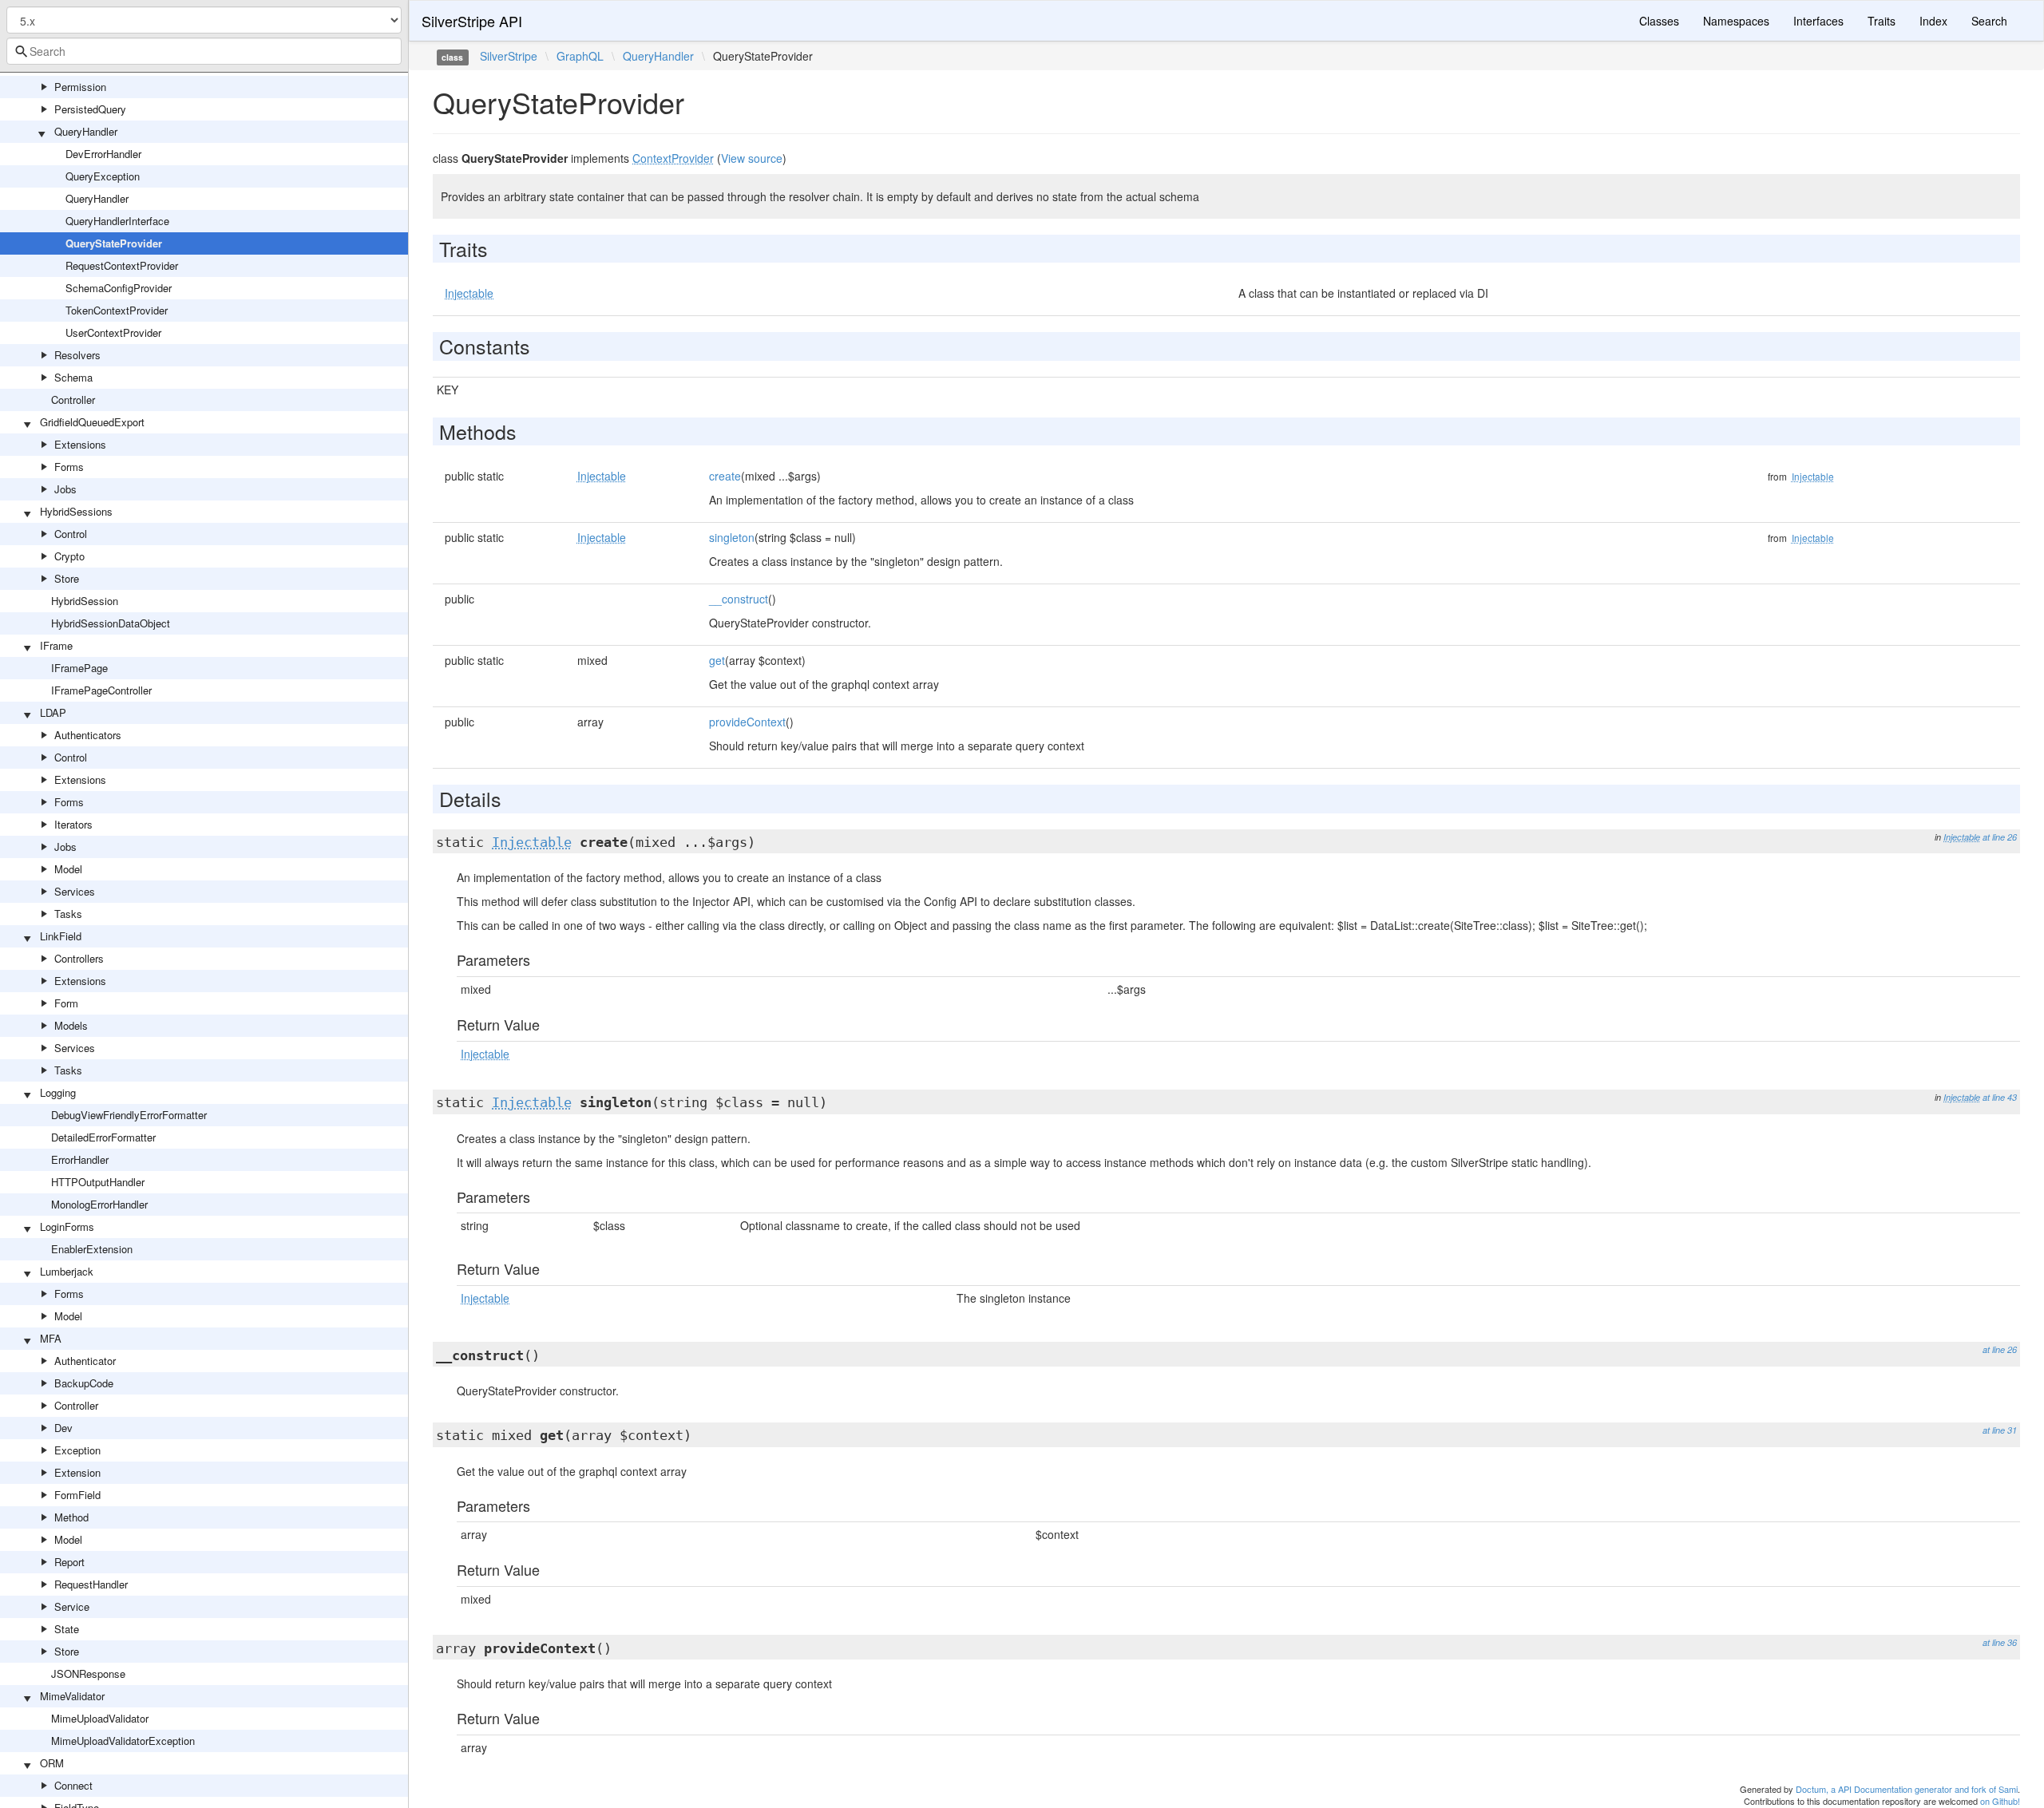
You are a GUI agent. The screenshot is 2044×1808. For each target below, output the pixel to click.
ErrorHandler (80, 1159)
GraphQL (580, 56)
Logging (58, 1092)
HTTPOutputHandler (98, 1182)
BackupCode (84, 1383)
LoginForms (67, 1226)
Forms (69, 467)
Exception (77, 1450)
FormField (77, 1495)
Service (72, 1606)
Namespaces (1736, 21)
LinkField (61, 936)
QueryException (103, 176)
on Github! (2000, 1801)
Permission (80, 87)
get (717, 660)
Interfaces (1818, 21)
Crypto (69, 556)
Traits (1882, 21)
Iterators (73, 824)
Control (71, 534)
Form (66, 1003)
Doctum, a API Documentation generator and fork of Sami (1907, 1789)
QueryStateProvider (114, 243)
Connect (73, 1785)
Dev (63, 1428)
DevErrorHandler (103, 154)
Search (1989, 21)
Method (71, 1517)
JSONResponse (88, 1673)
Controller (73, 400)
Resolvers (77, 355)
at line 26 (2000, 837)
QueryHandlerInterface (117, 221)
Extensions (80, 444)
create (725, 476)
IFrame (56, 645)
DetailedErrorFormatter (103, 1137)
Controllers (79, 958)
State (67, 1629)
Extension (77, 1472)
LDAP (53, 712)
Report (69, 1562)
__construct (739, 599)
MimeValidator (72, 1696)
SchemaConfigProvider (119, 288)
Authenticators (88, 735)
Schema (73, 377)
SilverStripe (509, 56)
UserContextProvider (113, 332)
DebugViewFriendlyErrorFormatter (129, 1115)
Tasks (68, 914)
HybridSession (85, 601)
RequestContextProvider (122, 265)
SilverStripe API (472, 21)
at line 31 (2000, 1430)
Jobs (65, 489)
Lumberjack (67, 1271)
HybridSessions (76, 511)
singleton (732, 537)
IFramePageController (101, 690)
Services (75, 891)
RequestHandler (91, 1584)
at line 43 (2000, 1097)
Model (68, 869)
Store (67, 578)
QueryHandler (86, 131)
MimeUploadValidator (100, 1718)
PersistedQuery (90, 109)
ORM (52, 1763)
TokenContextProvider (117, 310)
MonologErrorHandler (99, 1204)
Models (71, 1025)
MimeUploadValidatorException (123, 1741)
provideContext (747, 722)
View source (752, 158)
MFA (51, 1338)
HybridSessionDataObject (111, 623)
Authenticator (85, 1361)
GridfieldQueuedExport (92, 422)
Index (1933, 21)
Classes (1659, 21)
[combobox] (204, 51)
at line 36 (2000, 1642)
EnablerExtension (92, 1249)
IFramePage (79, 668)
